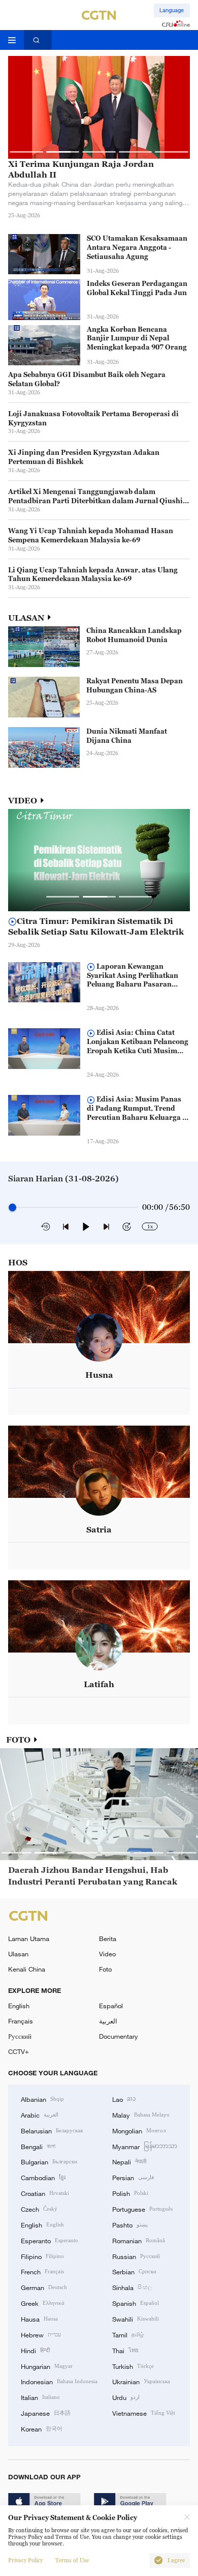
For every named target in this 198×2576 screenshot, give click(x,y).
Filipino (42, 2256)
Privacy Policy (25, 2560)
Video (107, 1954)
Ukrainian (141, 2381)
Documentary (119, 2036)
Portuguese (142, 2209)
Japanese (46, 2413)
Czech (39, 2209)
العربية (108, 2021)
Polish (130, 2193)
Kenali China (27, 1969)
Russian (136, 2256)
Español (111, 2006)
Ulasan (18, 1954)
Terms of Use (72, 2560)
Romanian (139, 2240)
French (42, 2271)
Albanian (42, 2099)
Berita (108, 1938)
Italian (40, 2397)
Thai (125, 2350)
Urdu (126, 2397)
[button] (26, 152)
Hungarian (47, 2366)
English (19, 2006)
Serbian (134, 2271)
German (44, 2287)
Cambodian (43, 2177)
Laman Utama (29, 1938)
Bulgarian (49, 2161)
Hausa (39, 2319)
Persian (133, 2177)
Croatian (45, 2193)
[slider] (12, 1207)
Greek (43, 2303)
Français (21, 2021)
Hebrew (41, 2334)
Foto (105, 1969)
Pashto (130, 2224)
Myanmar (145, 2146)
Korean (42, 2428)
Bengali (38, 2146)
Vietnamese (144, 2413)
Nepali (129, 2161)
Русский (20, 2036)
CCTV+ (19, 2051)
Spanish (136, 2303)
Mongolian (139, 2130)
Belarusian (52, 2130)
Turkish (133, 2366)
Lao (124, 2099)
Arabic (40, 2115)
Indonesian (59, 2381)
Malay (141, 2115)
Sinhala (132, 2287)
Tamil (128, 2334)
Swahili (136, 2319)
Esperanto (49, 2240)
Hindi (35, 2350)
